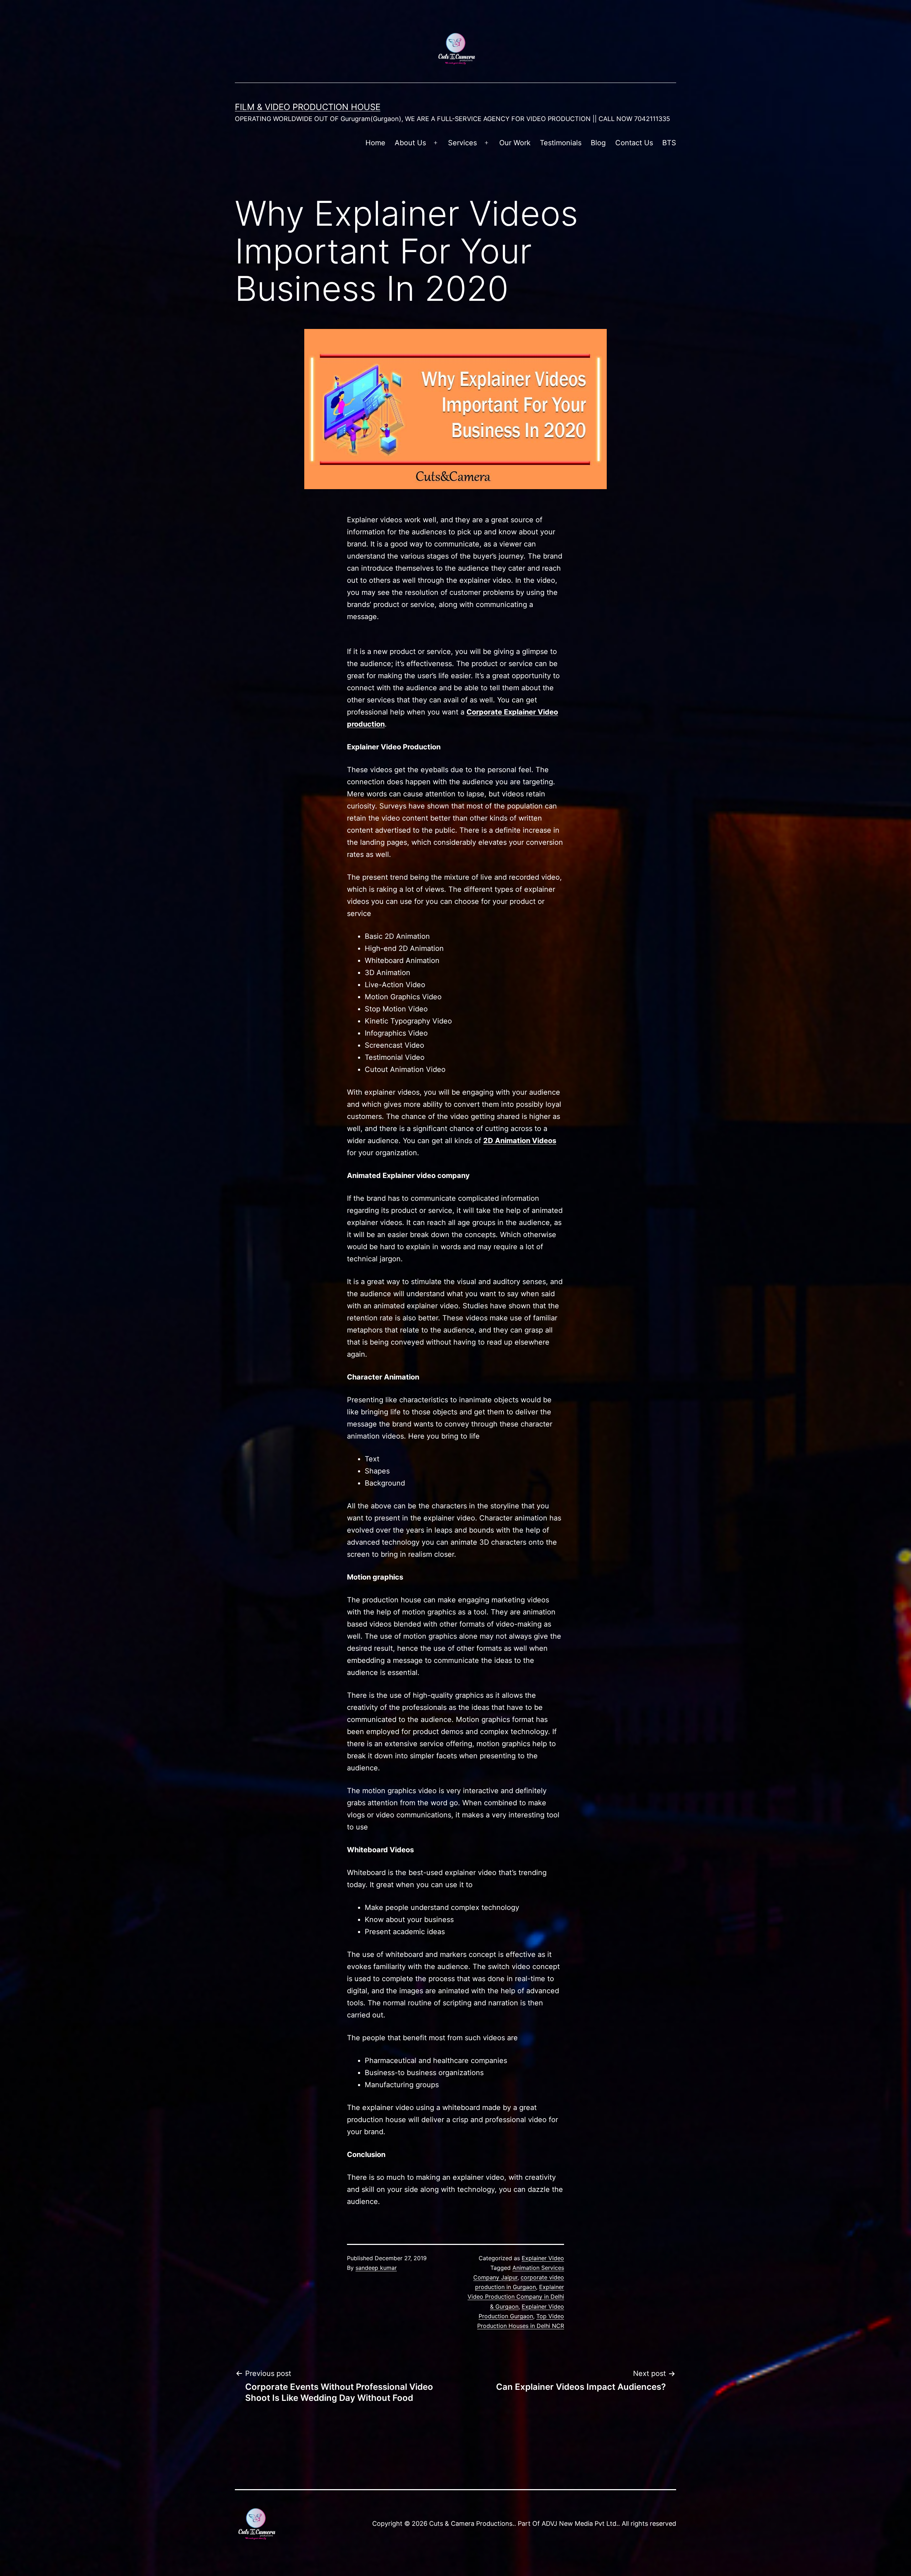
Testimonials (561, 143)
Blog (598, 143)
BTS (669, 143)
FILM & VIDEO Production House (308, 107)
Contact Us (634, 143)
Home (375, 143)
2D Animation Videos (520, 1141)
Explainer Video (543, 2258)
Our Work (515, 143)
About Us (410, 143)
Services (462, 143)
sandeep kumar (376, 2268)
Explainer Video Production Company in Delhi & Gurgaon (516, 2297)
